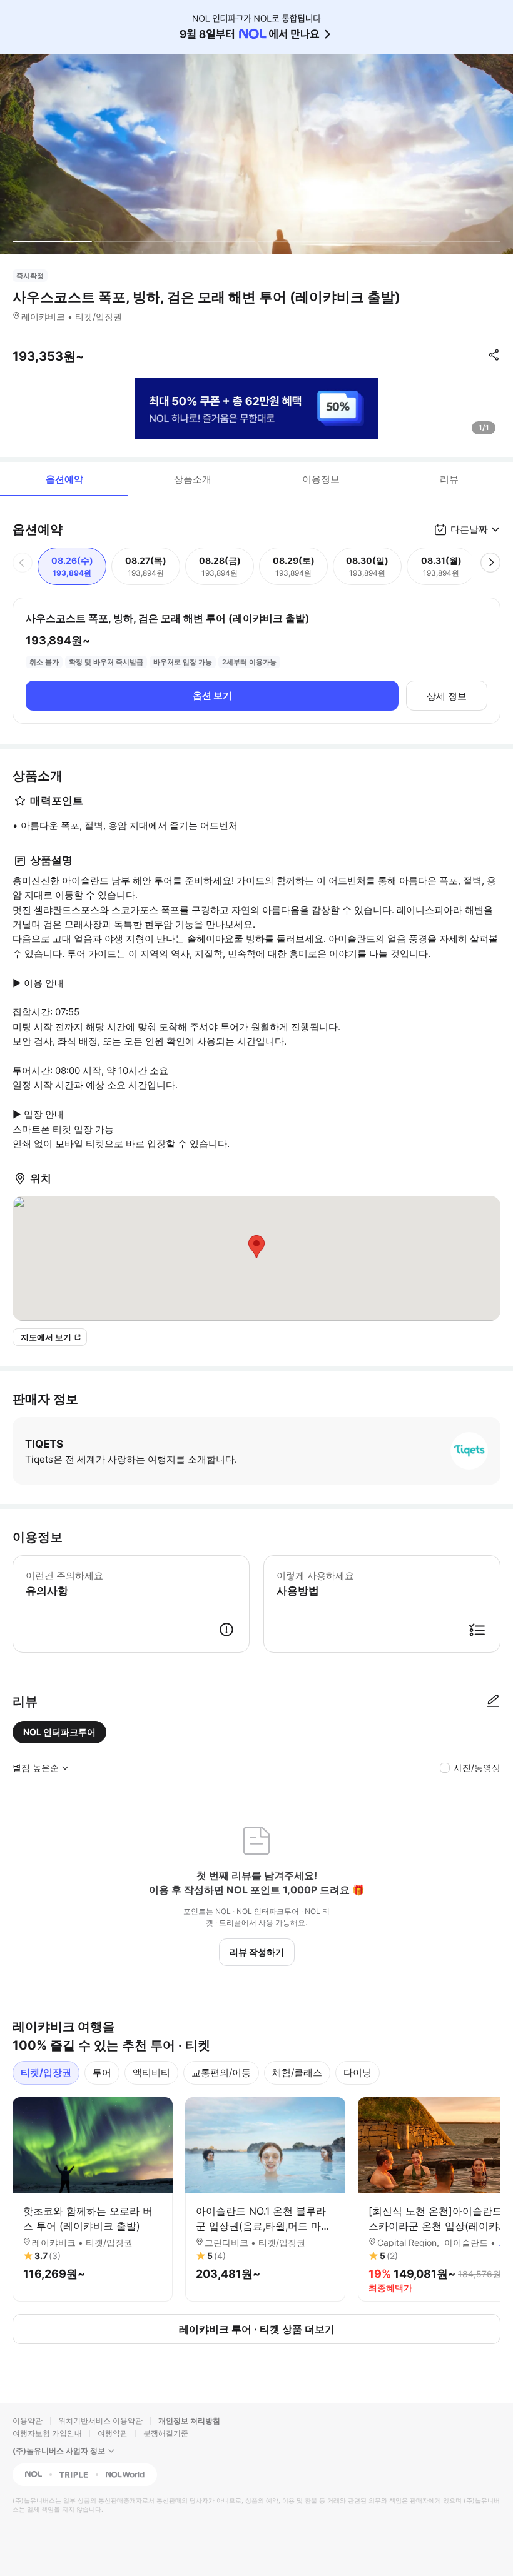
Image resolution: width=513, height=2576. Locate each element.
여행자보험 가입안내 (47, 2433)
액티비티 (151, 2072)
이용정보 (321, 479)
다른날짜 (469, 529)
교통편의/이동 (221, 2072)
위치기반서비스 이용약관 (100, 2421)
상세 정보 (447, 696)
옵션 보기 (212, 695)
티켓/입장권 (46, 2072)
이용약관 (28, 2421)
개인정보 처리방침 (189, 2421)
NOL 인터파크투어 (59, 1732)
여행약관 (113, 2433)
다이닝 (358, 2072)
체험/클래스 (297, 2072)
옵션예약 (64, 479)
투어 (102, 2072)
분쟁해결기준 (166, 2433)
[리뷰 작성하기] (493, 1701)
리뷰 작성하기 (257, 1952)
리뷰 (449, 479)
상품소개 (193, 479)
